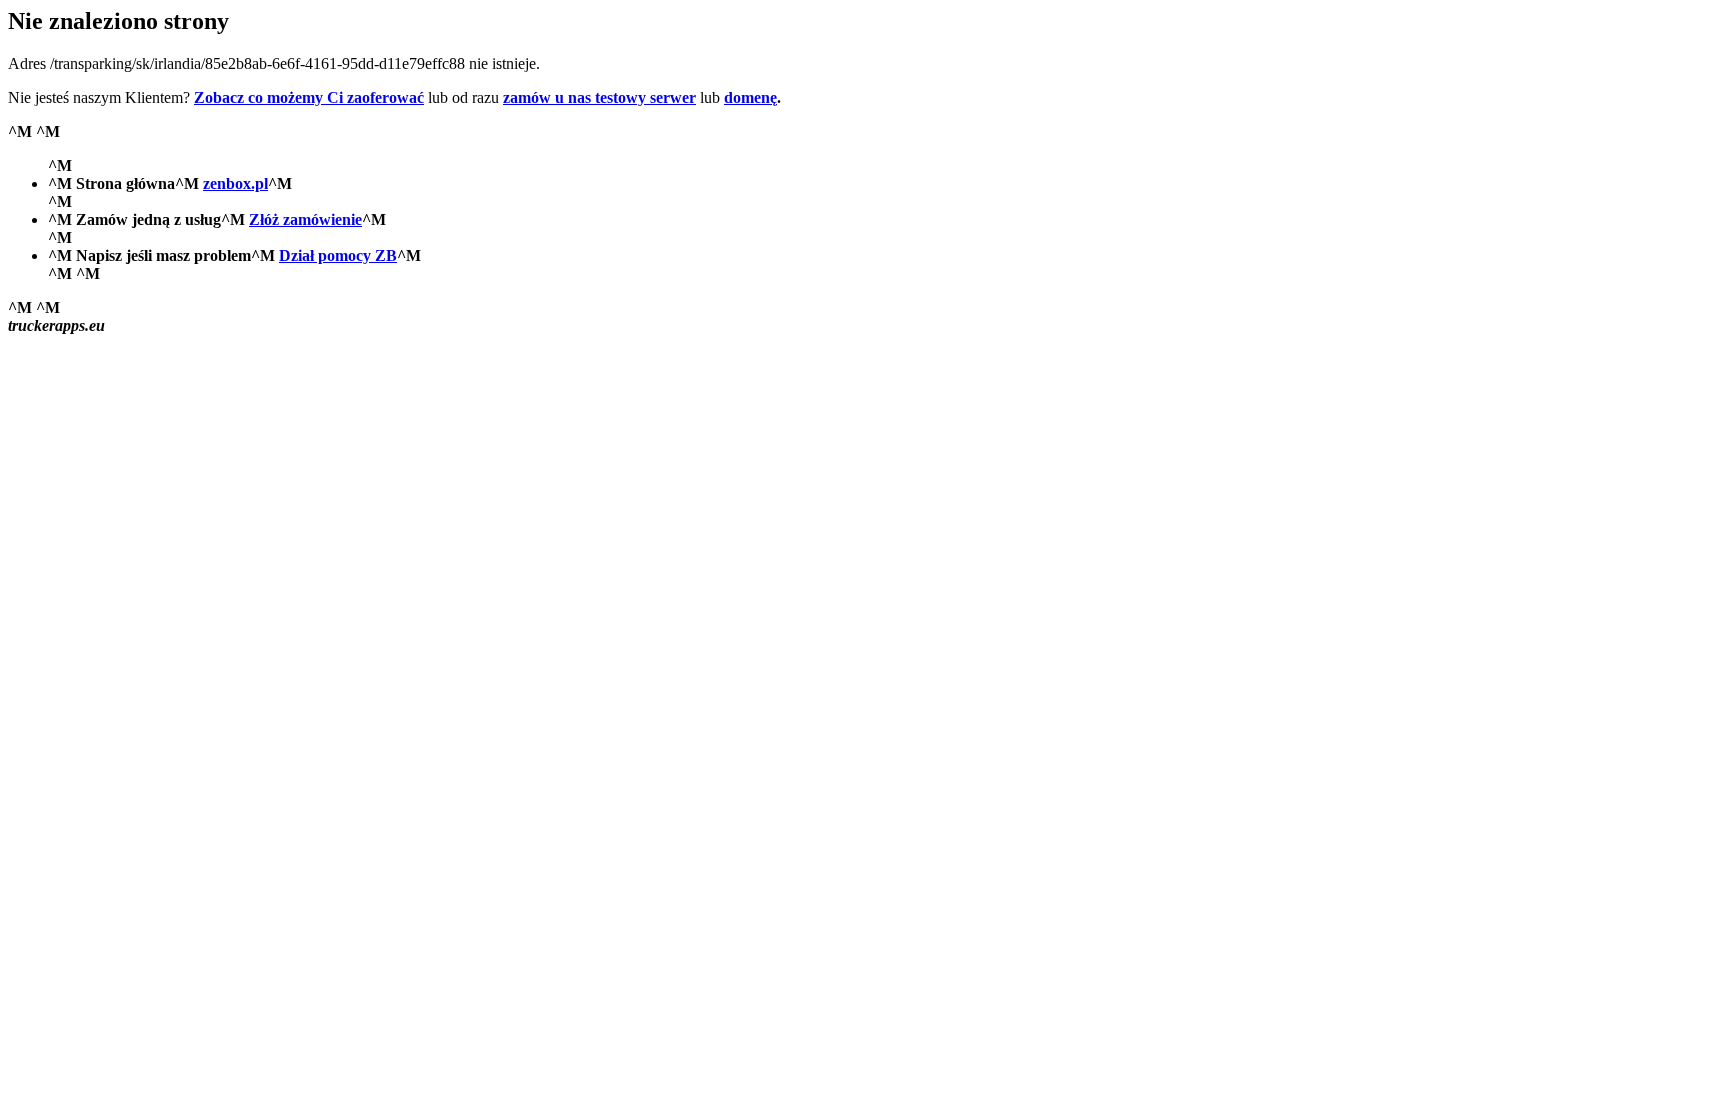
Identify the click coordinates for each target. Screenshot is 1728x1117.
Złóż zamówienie (305, 219)
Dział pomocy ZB (338, 255)
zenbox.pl (235, 183)
